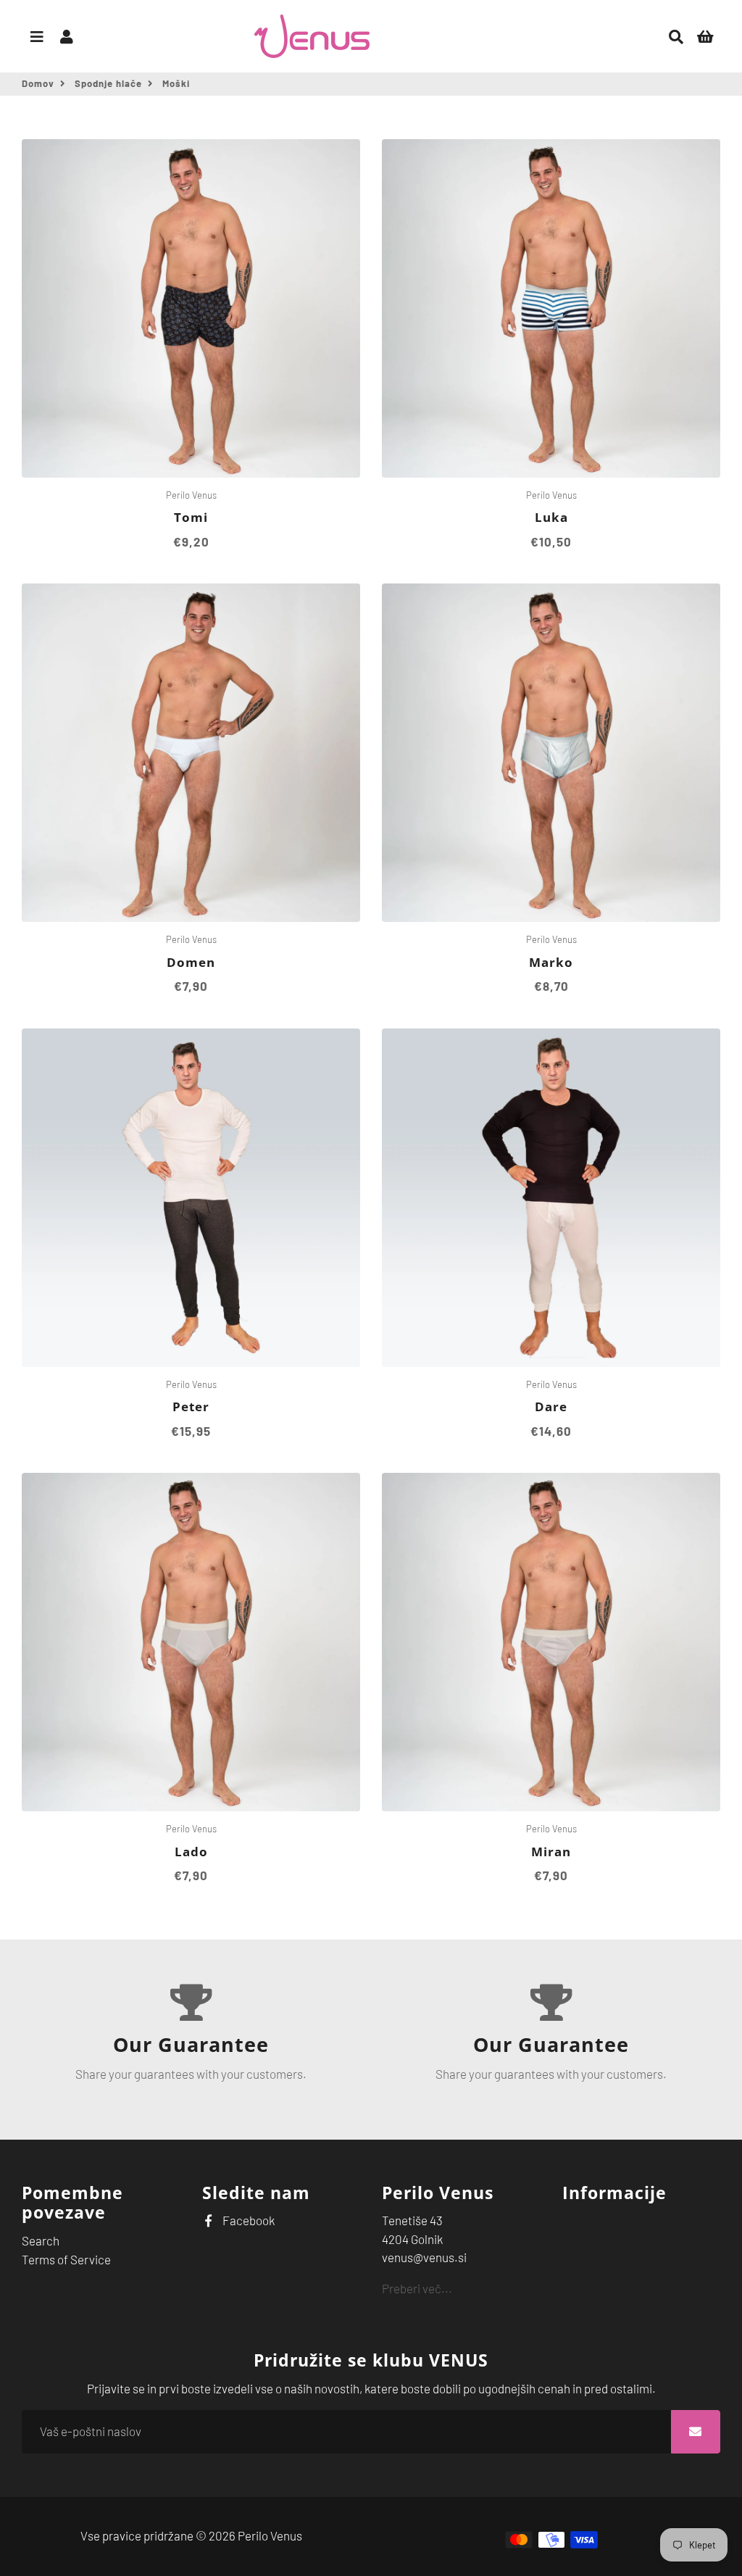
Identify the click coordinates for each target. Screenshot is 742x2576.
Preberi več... (417, 2288)
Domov (38, 83)
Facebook (247, 2220)
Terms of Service (66, 2259)
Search (41, 2240)
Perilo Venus (270, 2535)
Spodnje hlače (108, 83)
